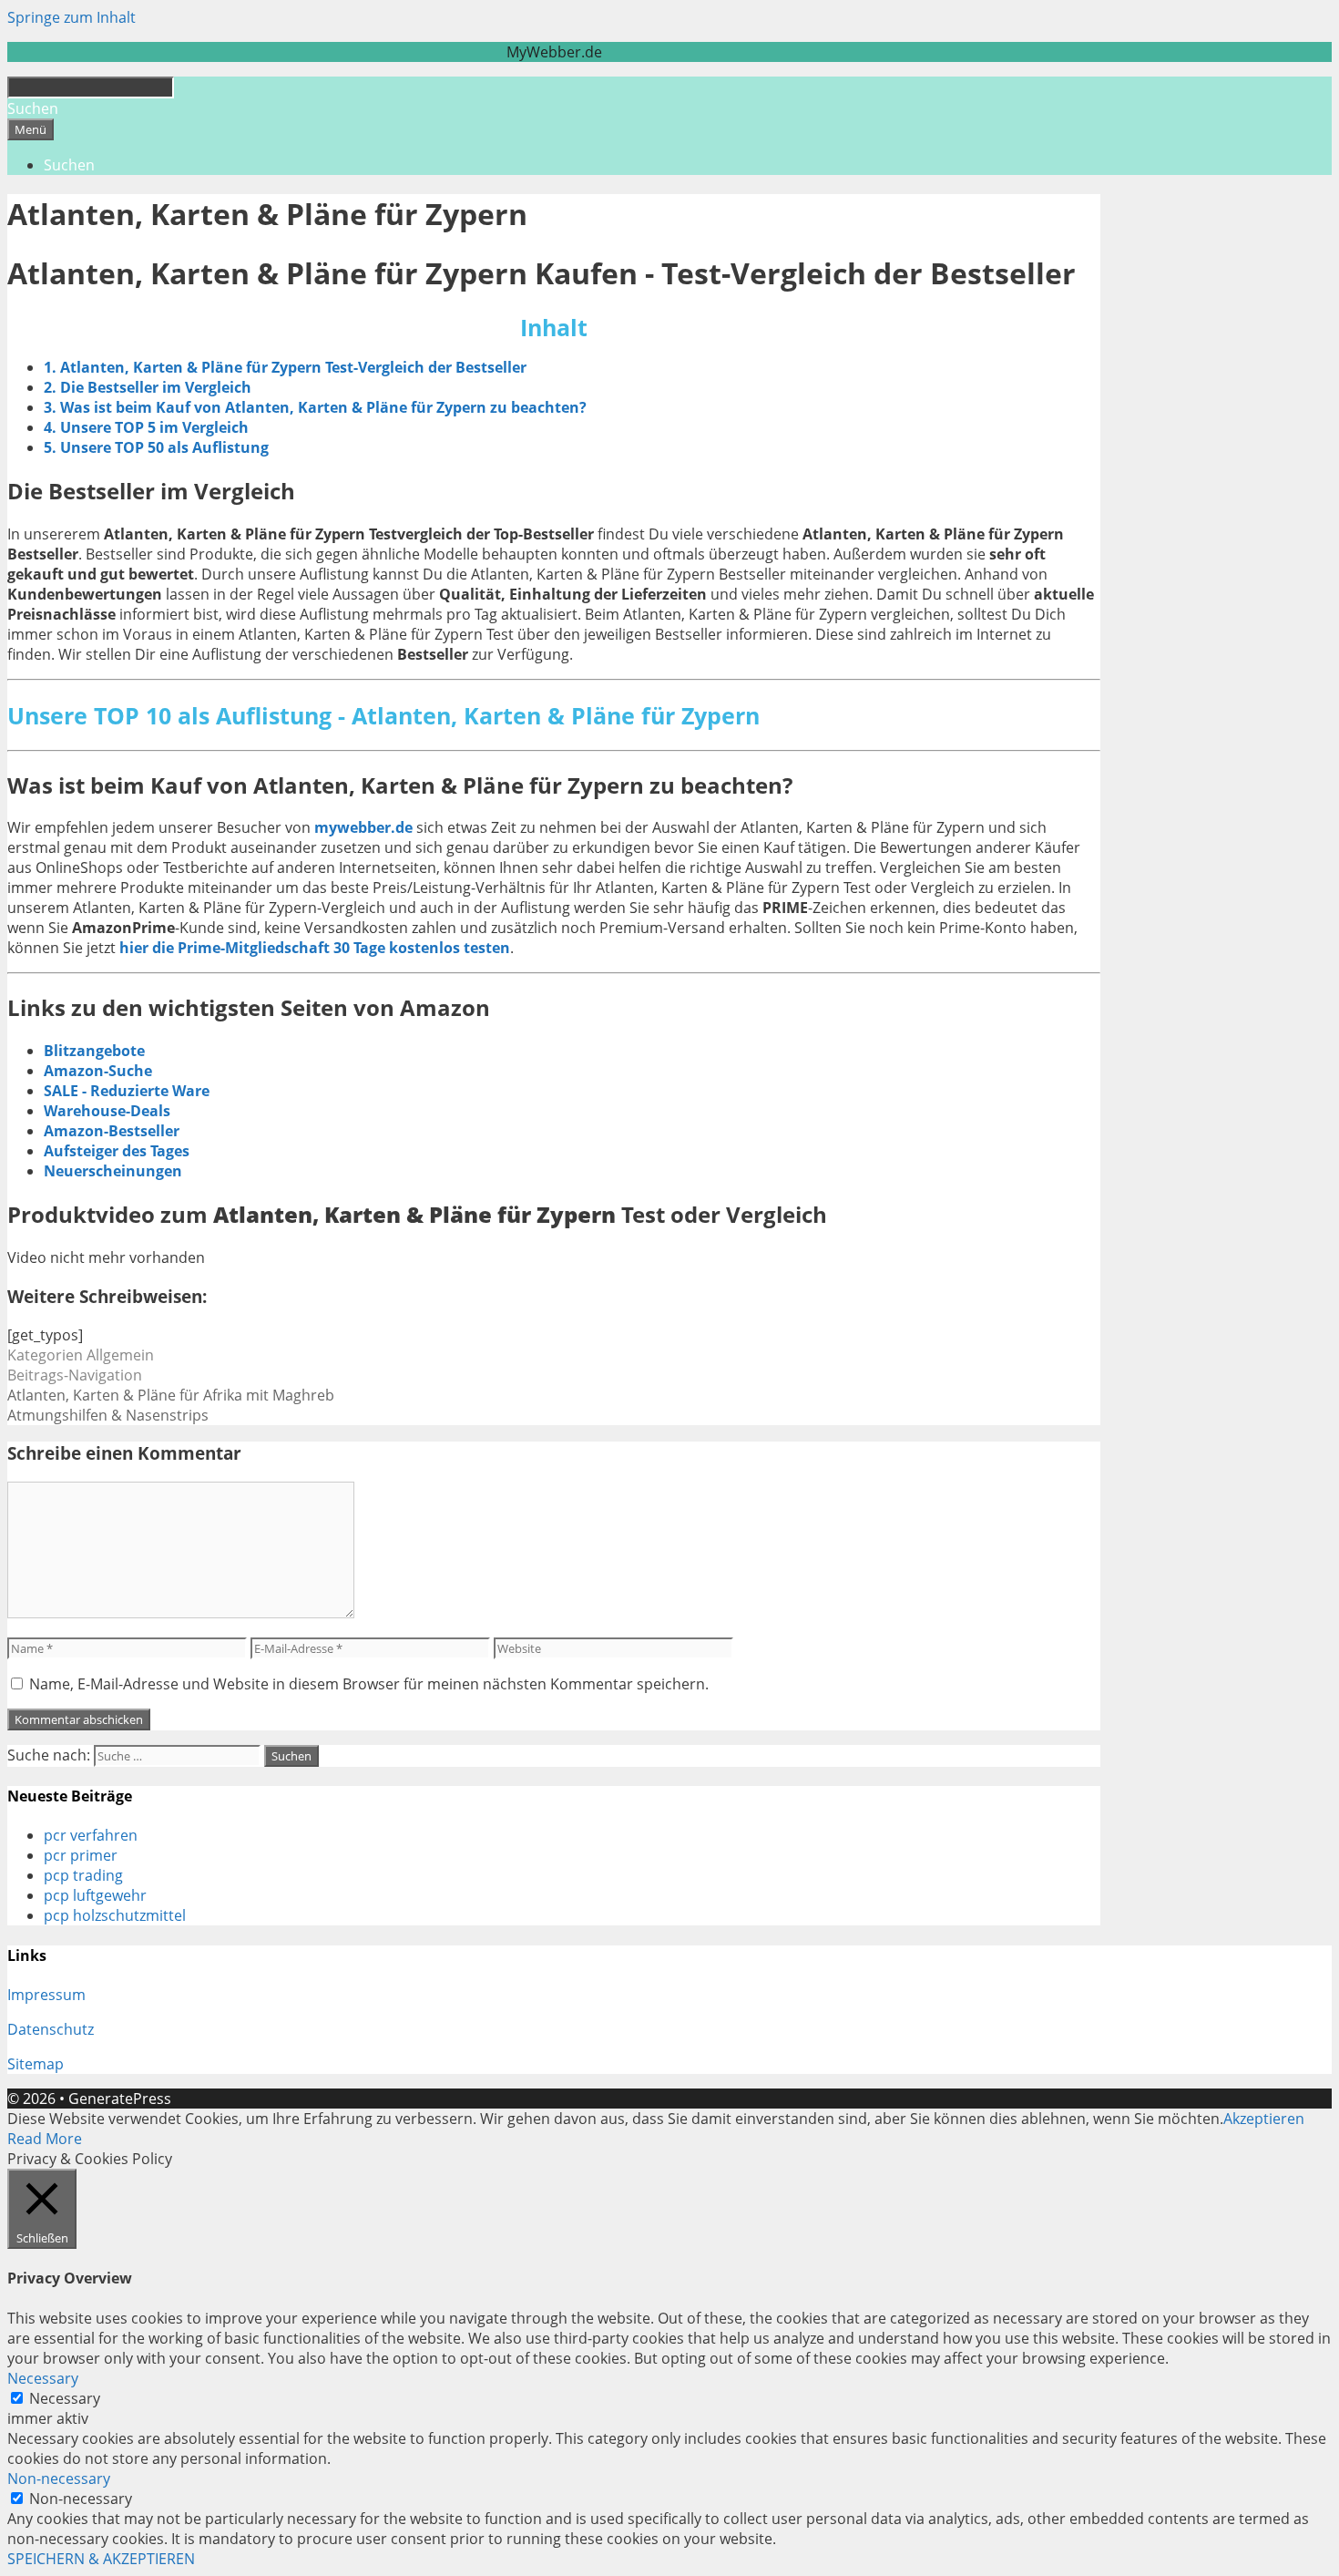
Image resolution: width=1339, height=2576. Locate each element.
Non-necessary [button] (59, 2479)
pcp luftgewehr (95, 1895)
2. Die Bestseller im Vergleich (148, 387)
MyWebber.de (554, 52)
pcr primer (81, 1855)
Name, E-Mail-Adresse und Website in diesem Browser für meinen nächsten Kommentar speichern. (369, 1684)
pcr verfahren (91, 1835)
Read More (45, 2139)
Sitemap (36, 2064)
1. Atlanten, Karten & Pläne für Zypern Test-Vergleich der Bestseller (285, 367)
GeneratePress (120, 2099)
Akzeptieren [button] (1264, 2119)
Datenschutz (51, 2029)
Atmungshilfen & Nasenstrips (108, 1415)
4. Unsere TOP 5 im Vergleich (146, 427)
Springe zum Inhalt (72, 17)
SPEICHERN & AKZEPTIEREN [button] (101, 2559)
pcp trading (83, 1875)
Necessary (65, 2398)
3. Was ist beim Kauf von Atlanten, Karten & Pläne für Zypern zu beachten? (315, 407)
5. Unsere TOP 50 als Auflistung (156, 447)
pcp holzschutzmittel (115, 1915)
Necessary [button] (43, 2378)
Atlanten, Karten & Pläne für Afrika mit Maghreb (171, 1395)
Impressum (46, 1995)
